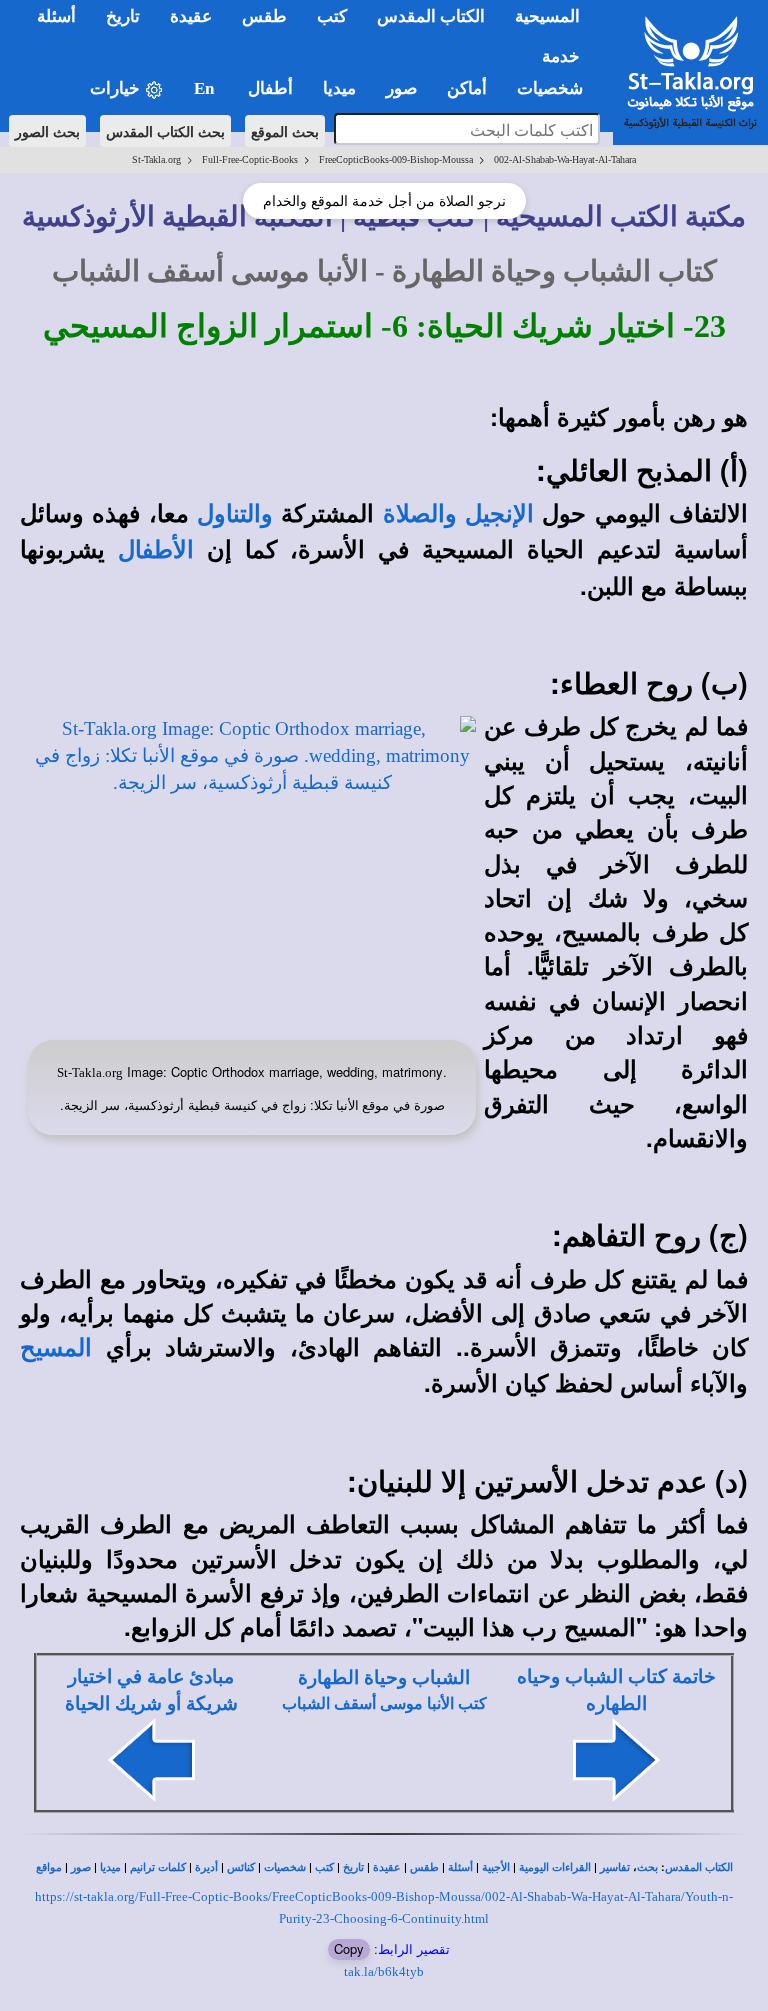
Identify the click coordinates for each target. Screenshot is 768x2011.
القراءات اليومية (555, 1867)
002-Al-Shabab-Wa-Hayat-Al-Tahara (565, 159)
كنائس (241, 1867)
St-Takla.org (156, 159)
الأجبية (496, 1867)
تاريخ (353, 1867)
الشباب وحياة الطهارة (384, 1677)
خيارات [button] (117, 88)
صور (81, 1867)
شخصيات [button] (556, 88)
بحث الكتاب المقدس (165, 131)
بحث (647, 1867)
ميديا (110, 1867)
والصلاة (420, 514)
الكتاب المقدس (699, 1867)
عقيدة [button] (191, 16)
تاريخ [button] (123, 16)
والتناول (235, 514)
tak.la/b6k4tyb (384, 1971)
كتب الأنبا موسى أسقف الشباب (384, 1703)
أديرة (206, 1867)
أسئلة (460, 1867)
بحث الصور (47, 131)
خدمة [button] (561, 56)
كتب (324, 1867)
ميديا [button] (339, 88)
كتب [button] (332, 16)
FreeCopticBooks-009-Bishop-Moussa (396, 159)
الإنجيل (499, 514)
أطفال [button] (270, 88)
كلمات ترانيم (158, 1867)
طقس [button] (264, 16)
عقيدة (387, 1867)
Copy (349, 1948)
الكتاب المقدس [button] (431, 16)
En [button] (206, 88)
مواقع (49, 1867)
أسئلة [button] (56, 16)
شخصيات (285, 1867)
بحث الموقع (285, 131)
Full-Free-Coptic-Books (250, 159)
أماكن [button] (467, 88)
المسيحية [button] (547, 16)
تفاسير (615, 1867)
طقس (424, 1867)
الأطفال (156, 550)
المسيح (56, 1348)
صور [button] (401, 88)
